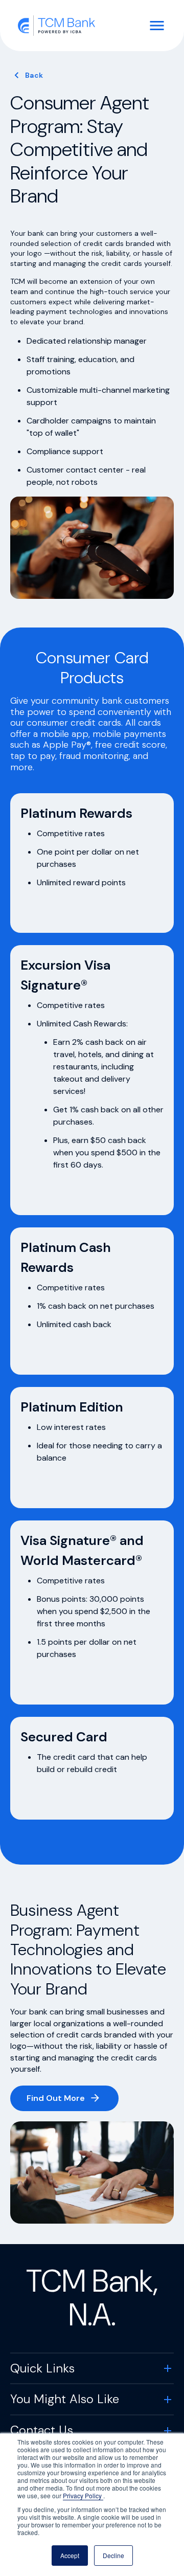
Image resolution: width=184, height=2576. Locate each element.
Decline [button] (113, 2555)
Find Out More (56, 2098)
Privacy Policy (83, 2495)
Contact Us (42, 2430)
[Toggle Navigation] (157, 26)
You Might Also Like (65, 2399)
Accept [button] (70, 2555)
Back (34, 75)
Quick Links (42, 2368)
